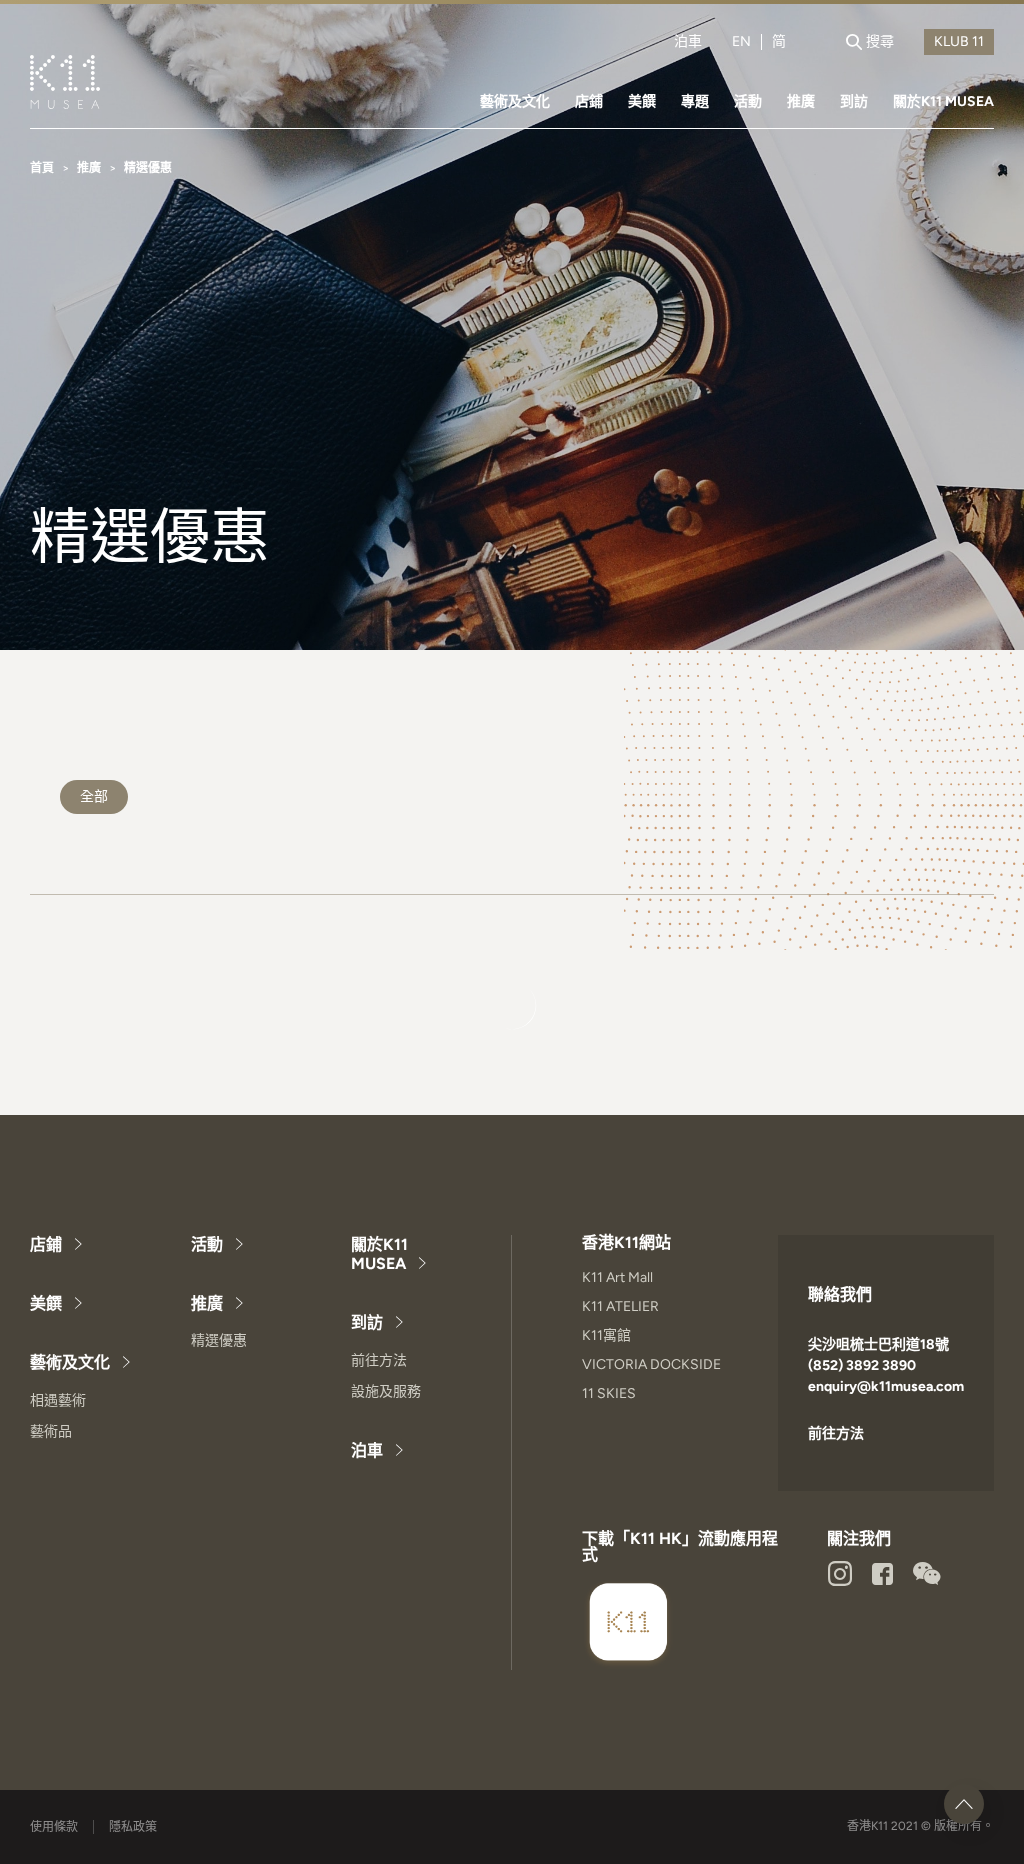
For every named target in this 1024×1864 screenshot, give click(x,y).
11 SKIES (609, 1393)
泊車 (688, 42)
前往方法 (379, 1360)
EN (741, 42)
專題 (695, 101)
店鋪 (589, 101)
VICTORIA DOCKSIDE (651, 1364)
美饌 (642, 101)
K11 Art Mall (617, 1277)
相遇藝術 (58, 1400)
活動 (748, 101)
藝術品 (51, 1431)
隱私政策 (133, 1827)
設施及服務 (386, 1391)
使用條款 (54, 1827)
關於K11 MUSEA (943, 101)
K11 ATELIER (620, 1306)
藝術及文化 (515, 101)
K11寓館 (606, 1335)
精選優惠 (219, 1340)
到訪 (854, 101)
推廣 (801, 101)
